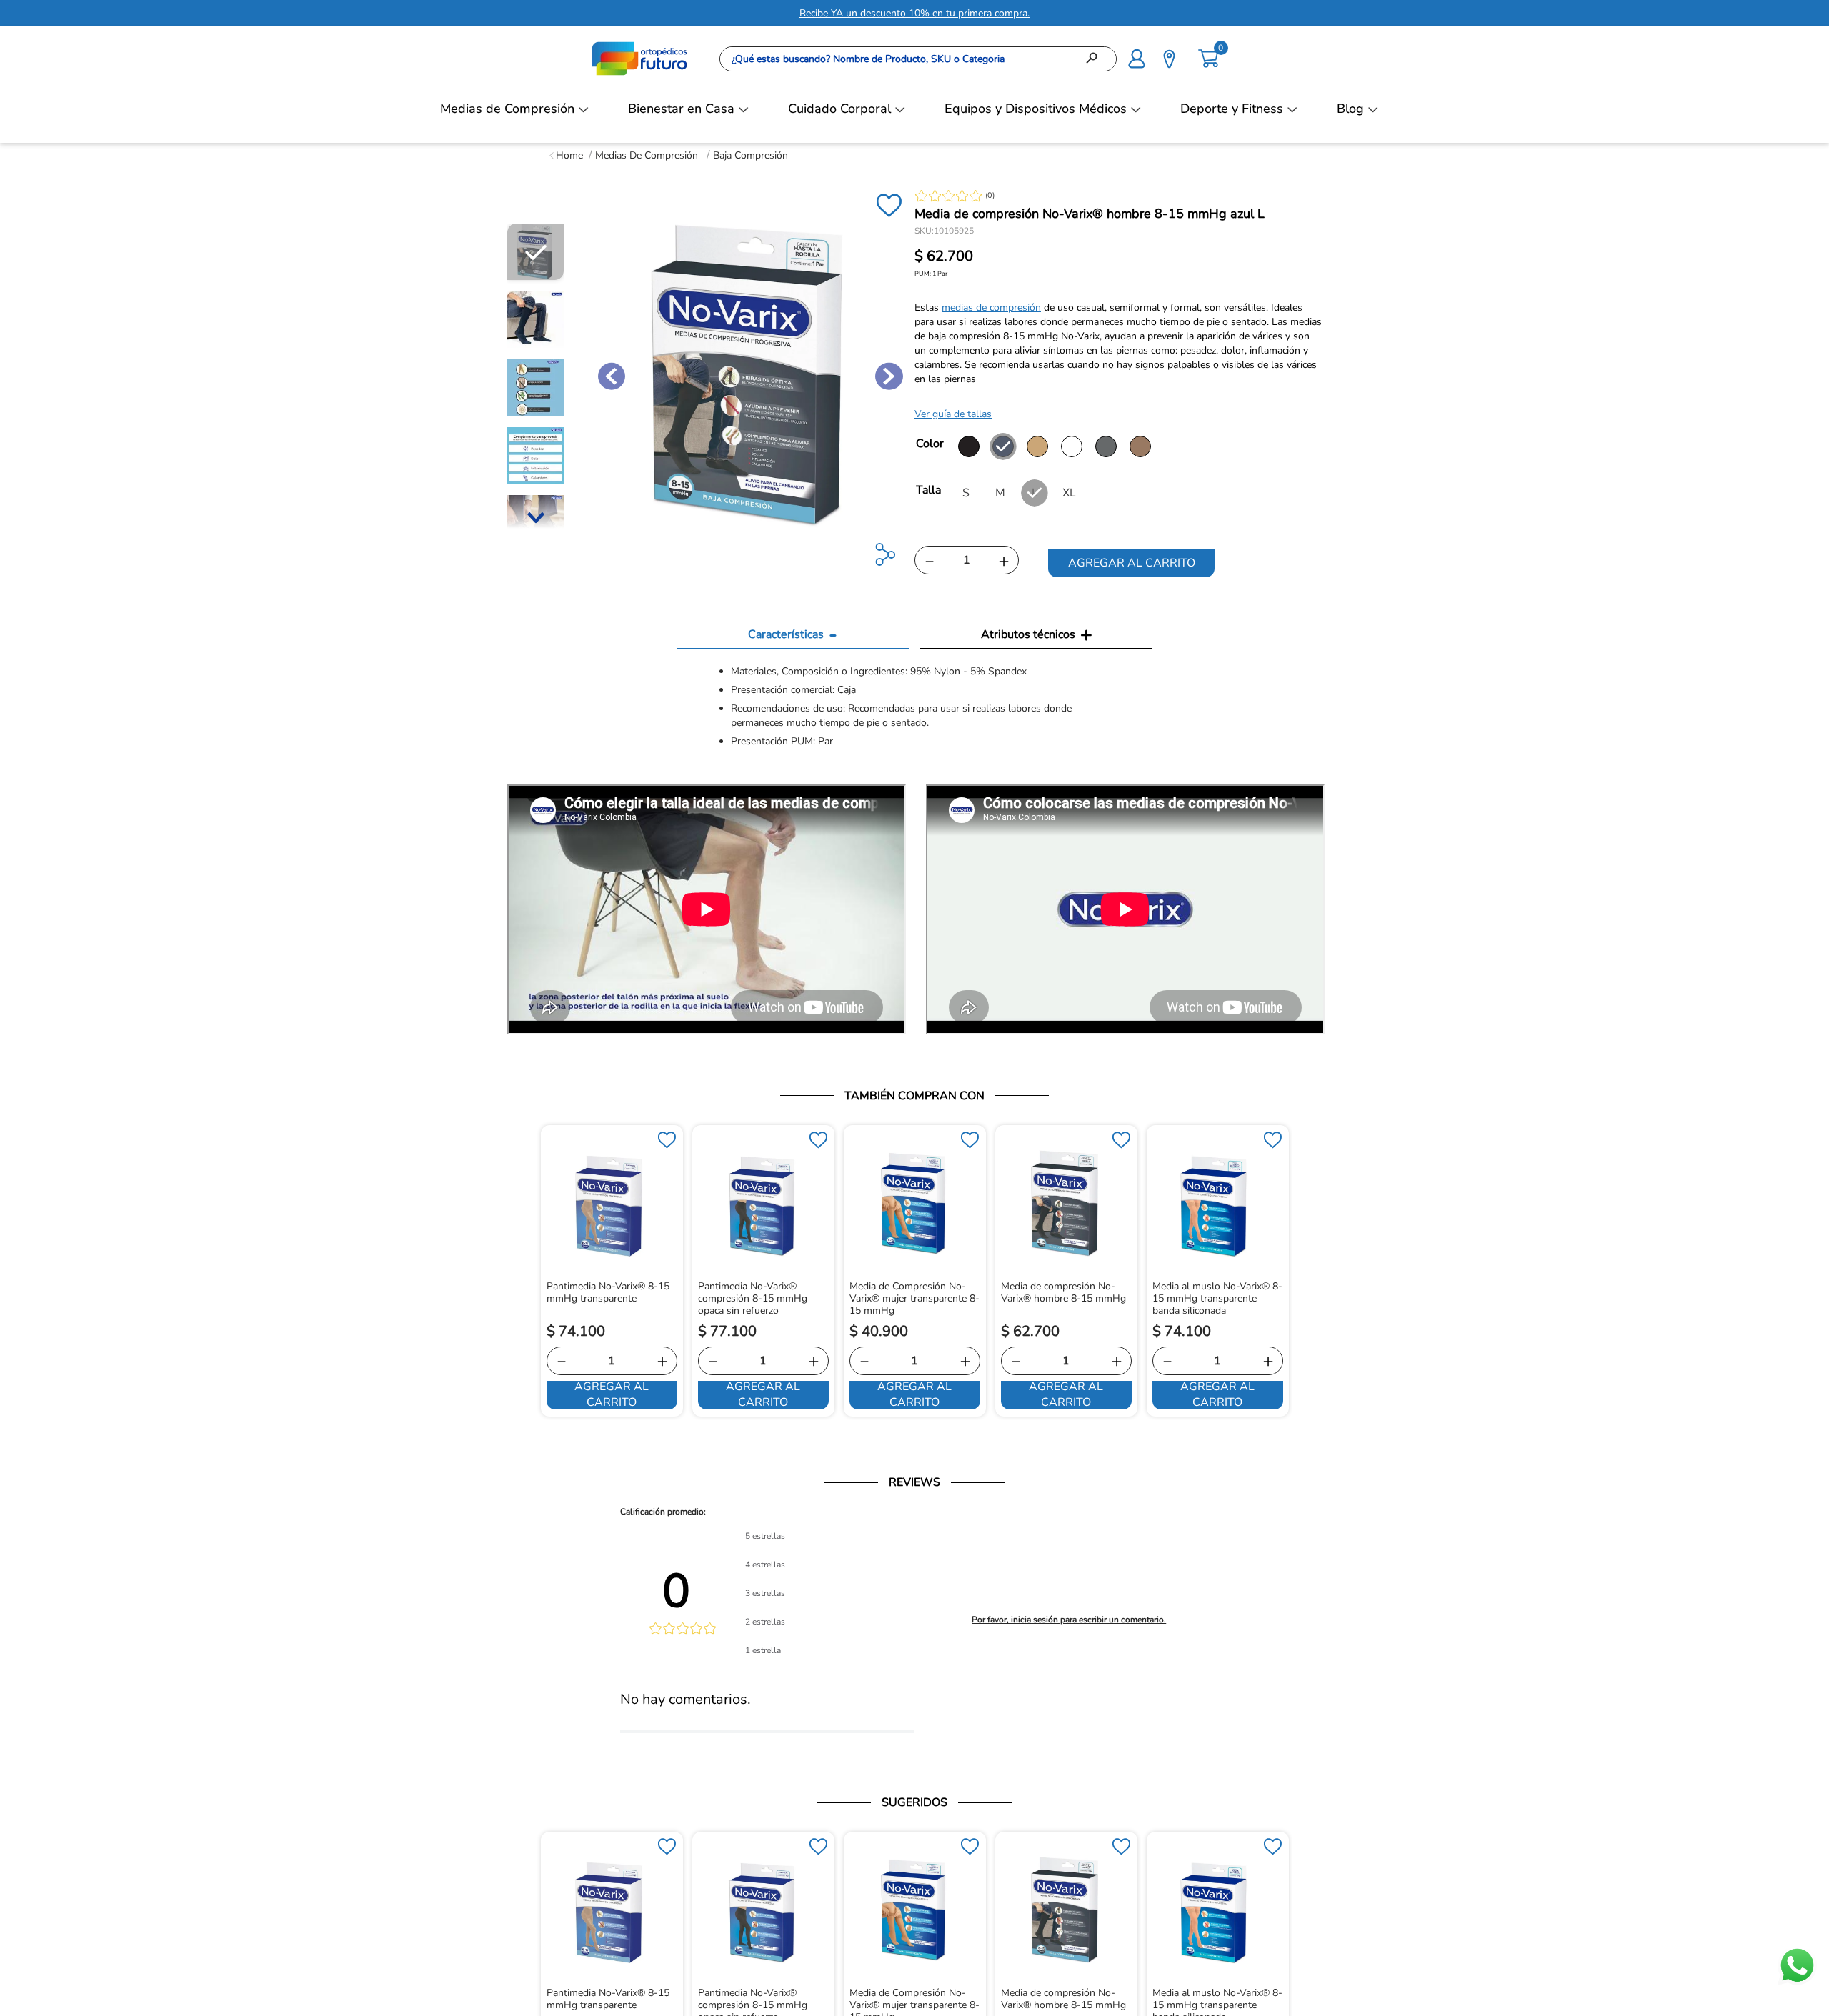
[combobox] (918, 59)
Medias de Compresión (507, 109)
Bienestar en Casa (681, 109)
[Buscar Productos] (1096, 59)
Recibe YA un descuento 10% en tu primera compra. (914, 13)
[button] (1137, 57)
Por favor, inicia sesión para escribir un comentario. (1069, 1620)
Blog (1350, 109)
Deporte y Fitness (1232, 109)
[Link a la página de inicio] (566, 155)
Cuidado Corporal (839, 109)
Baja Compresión (751, 155)
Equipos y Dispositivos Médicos (1036, 109)
